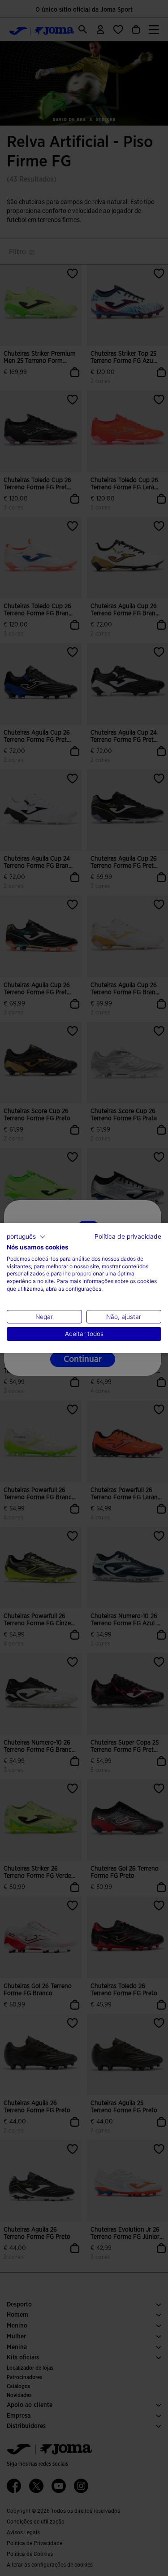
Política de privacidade (128, 1236)
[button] (26, 1237)
